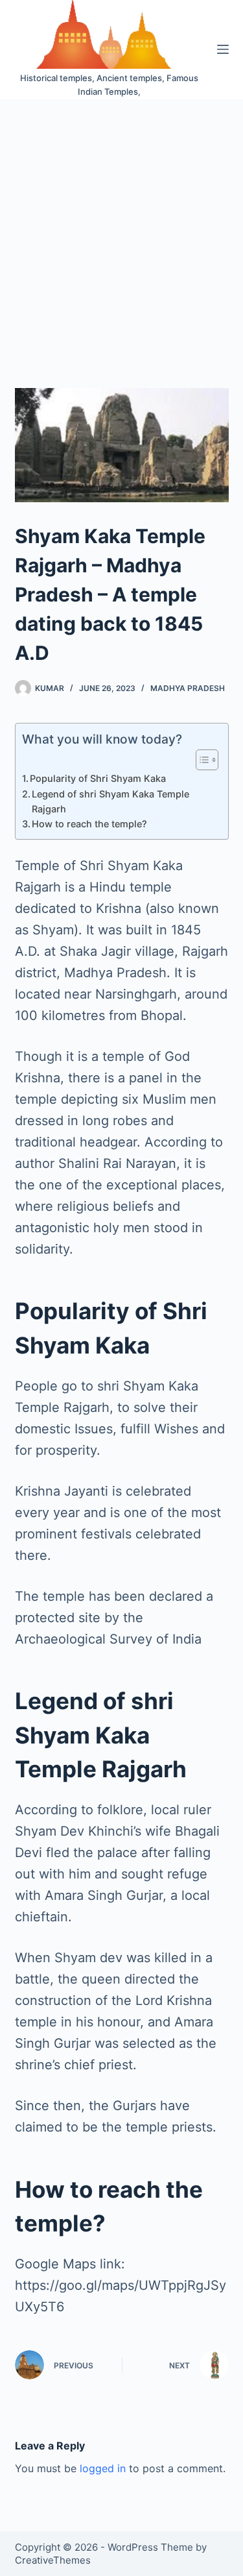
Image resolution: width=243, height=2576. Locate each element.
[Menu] (223, 49)
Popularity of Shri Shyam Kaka (98, 778)
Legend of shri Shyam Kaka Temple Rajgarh (110, 801)
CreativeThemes (53, 2560)
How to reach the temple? (89, 824)
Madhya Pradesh (188, 688)
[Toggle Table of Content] (201, 760)
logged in (103, 2468)
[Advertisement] (121, 227)
